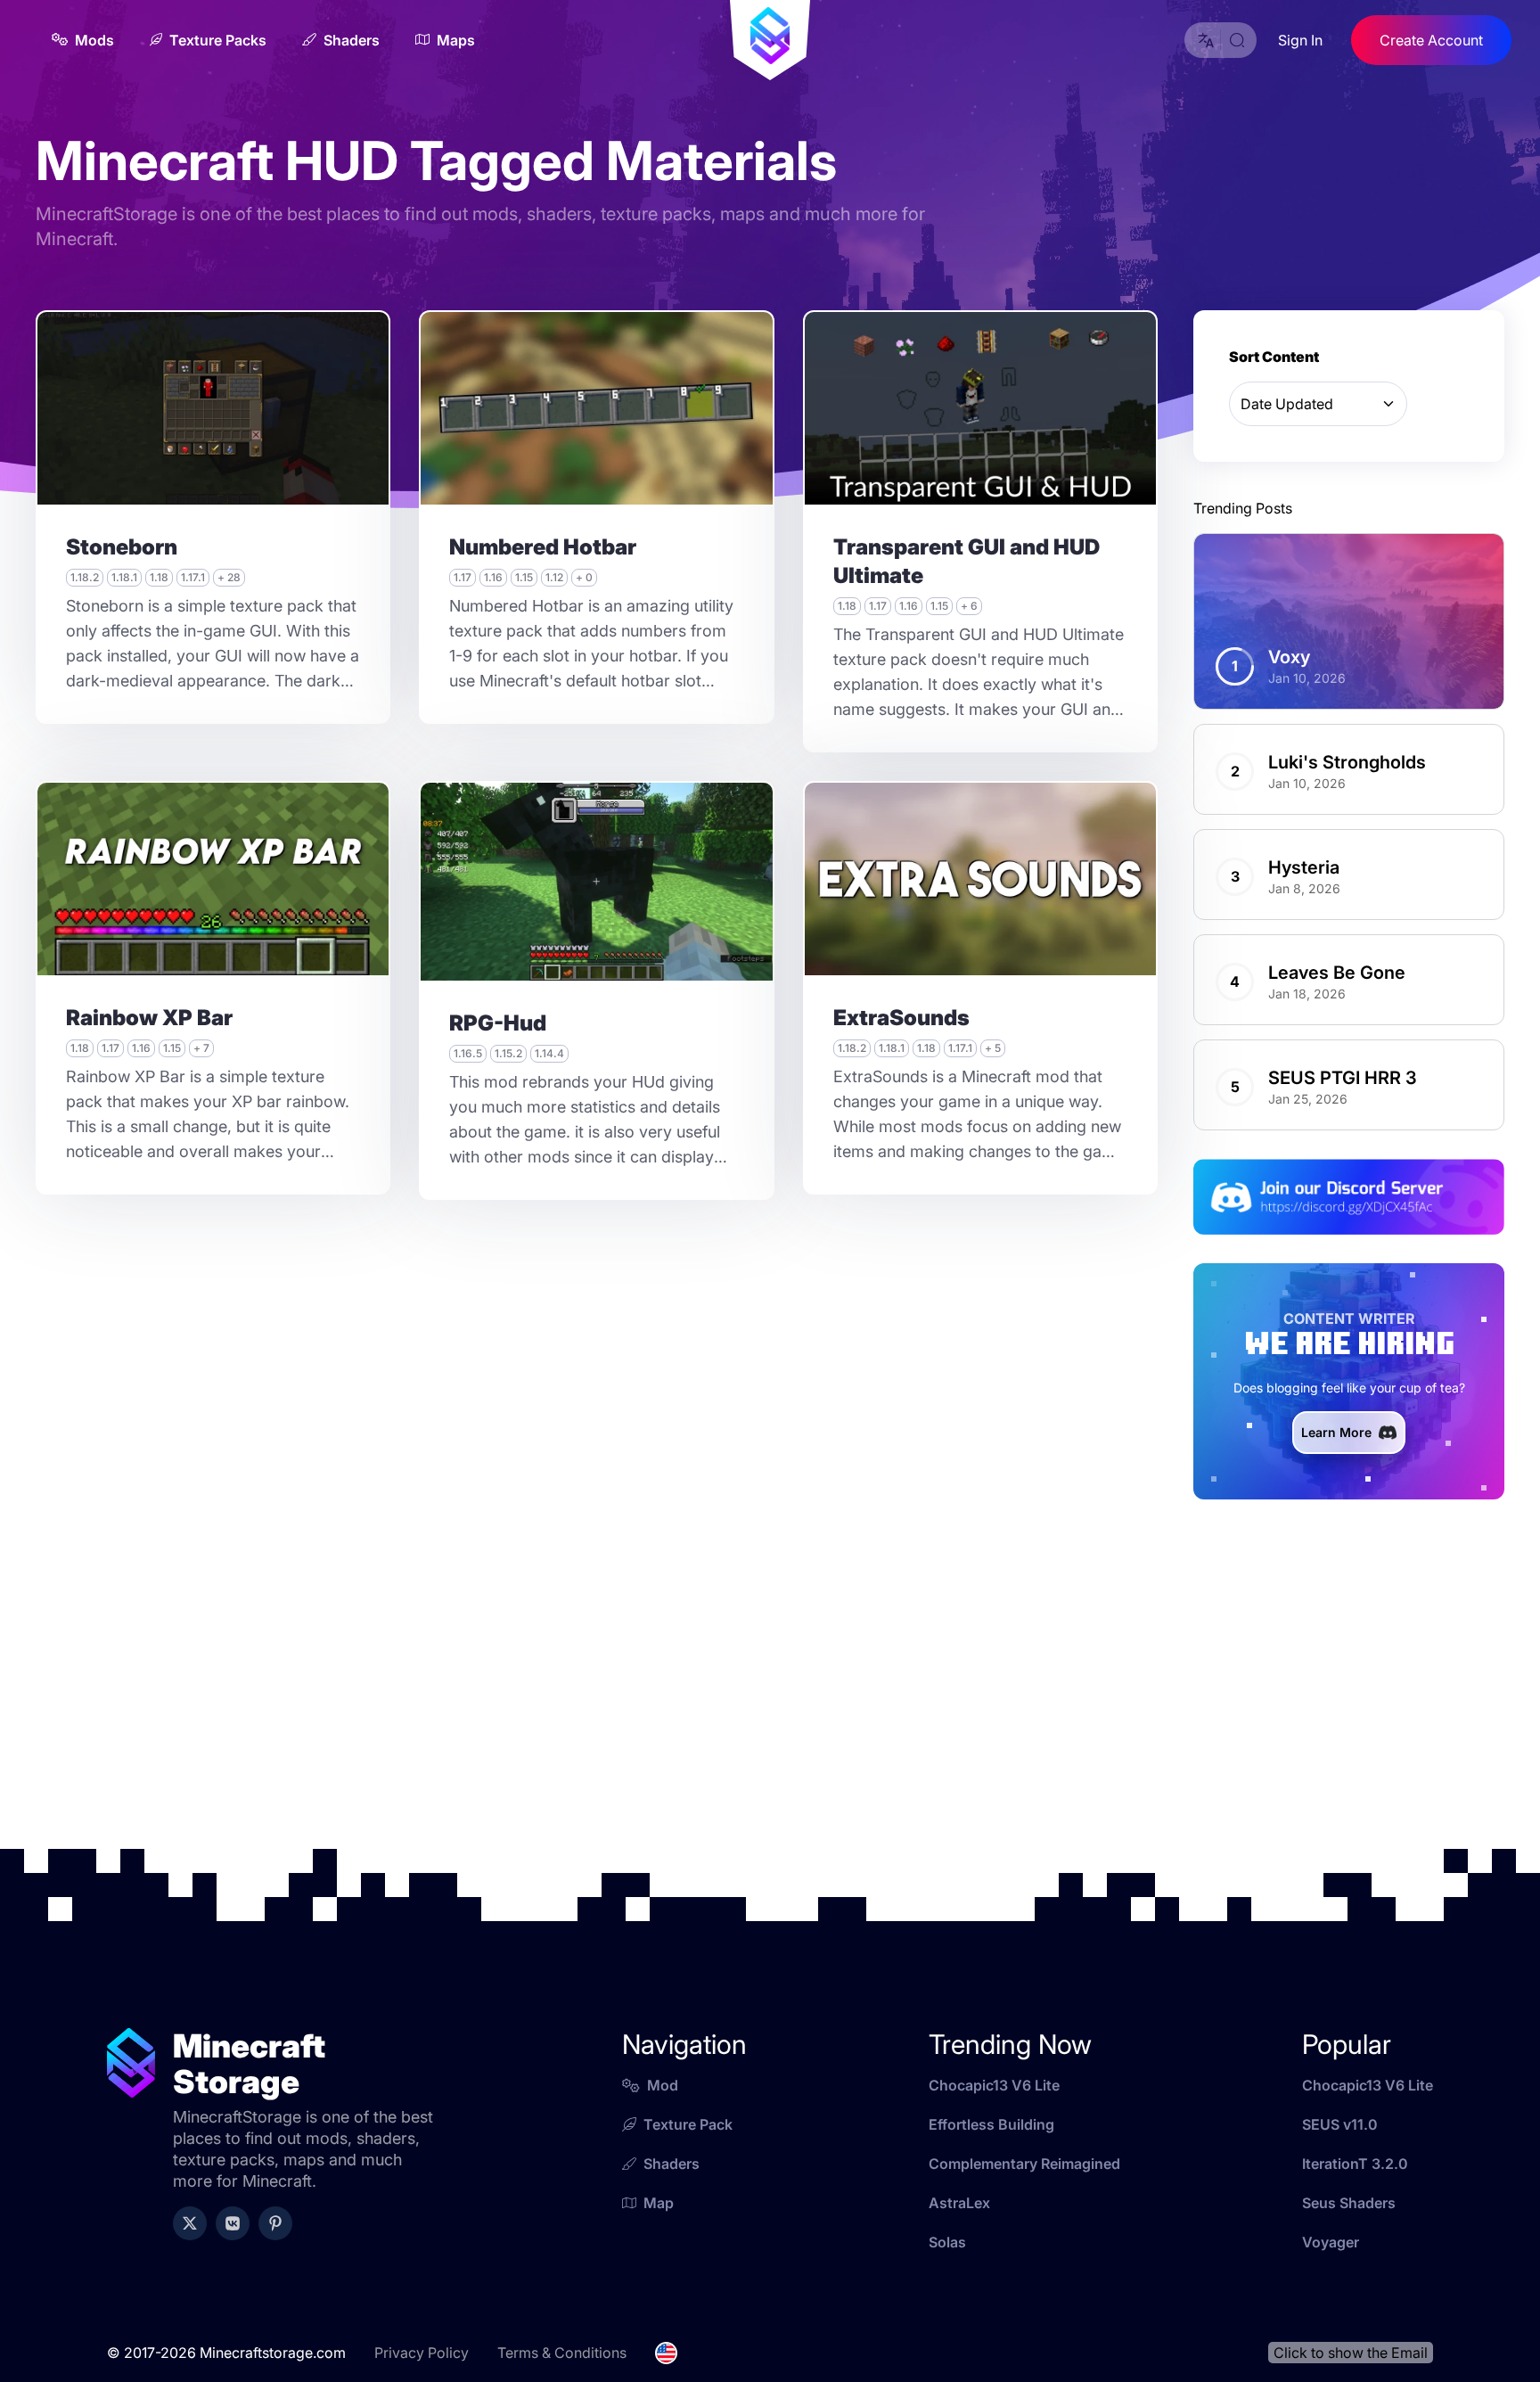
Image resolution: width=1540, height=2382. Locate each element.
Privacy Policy (422, 2353)
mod (663, 2085)
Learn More (1336, 1432)
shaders (672, 2164)
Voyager (1331, 2242)
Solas (947, 2242)
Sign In (1300, 40)
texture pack (688, 2124)
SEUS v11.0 (1340, 2124)
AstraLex (959, 2203)
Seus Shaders (1349, 2203)
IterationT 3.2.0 (1355, 2164)
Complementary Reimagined (1024, 2164)
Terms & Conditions (562, 2353)
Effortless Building (991, 2124)
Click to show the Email (1351, 2353)
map (659, 2203)
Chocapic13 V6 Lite (994, 2085)
